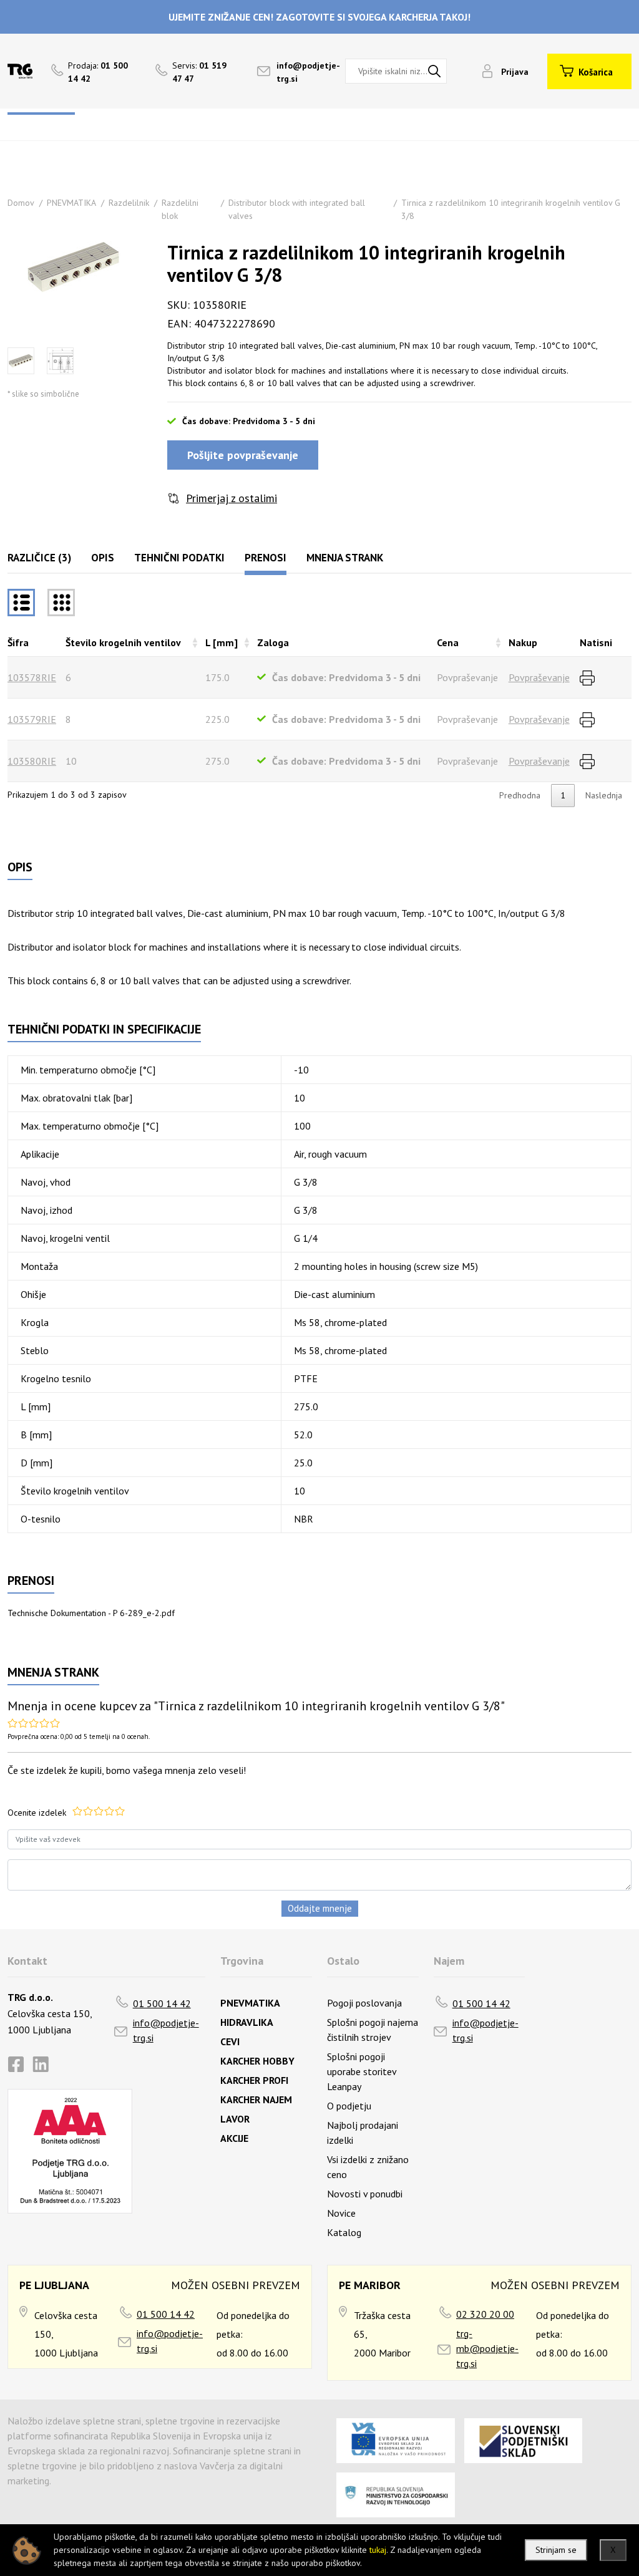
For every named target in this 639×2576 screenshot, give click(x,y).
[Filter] (61, 603)
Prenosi (266, 558)
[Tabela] (21, 603)
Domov (21, 203)
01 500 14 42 (162, 2003)
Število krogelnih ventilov (123, 642)
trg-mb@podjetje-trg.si (487, 2348)
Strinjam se (556, 2550)
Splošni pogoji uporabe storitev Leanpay (362, 2071)
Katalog (344, 2232)
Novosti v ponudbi (365, 2194)
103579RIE (32, 719)
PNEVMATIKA (71, 203)
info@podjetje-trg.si (166, 2030)
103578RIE (32, 677)
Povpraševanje (539, 677)
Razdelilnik (129, 203)
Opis (103, 558)
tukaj (378, 2550)
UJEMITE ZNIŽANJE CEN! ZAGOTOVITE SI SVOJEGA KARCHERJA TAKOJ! (319, 17)
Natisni (596, 642)
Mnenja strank (345, 558)
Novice (341, 2213)
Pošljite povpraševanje (243, 455)
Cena (448, 642)
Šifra (18, 642)
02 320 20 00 (485, 2314)
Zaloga (273, 642)
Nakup (523, 642)
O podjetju (349, 2106)
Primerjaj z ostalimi (232, 498)
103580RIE (32, 761)
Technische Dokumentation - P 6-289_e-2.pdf (91, 1613)
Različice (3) (39, 558)
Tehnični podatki (179, 558)
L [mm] (222, 642)
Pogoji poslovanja (364, 2003)
